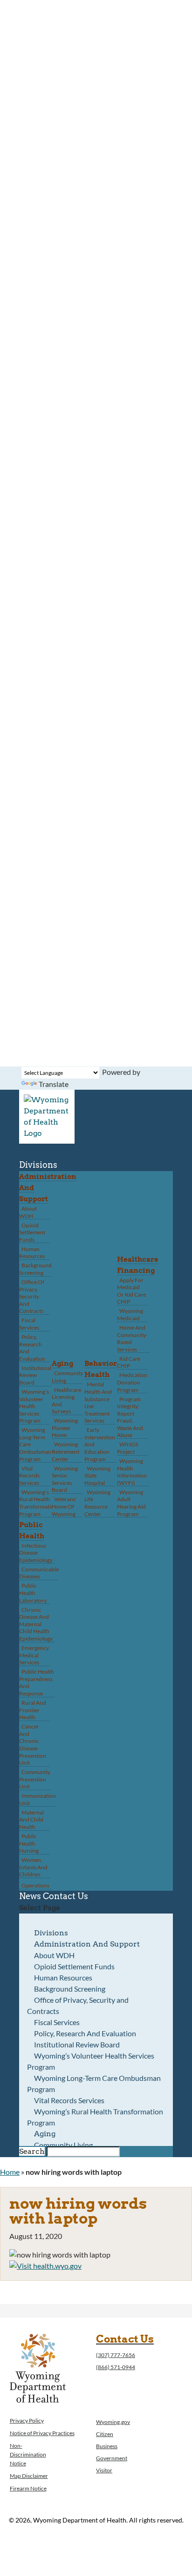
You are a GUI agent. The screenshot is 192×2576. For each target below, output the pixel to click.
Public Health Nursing (29, 1843)
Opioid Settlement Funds (32, 1232)
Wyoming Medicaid (130, 1314)
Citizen (105, 2434)
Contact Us (65, 1896)
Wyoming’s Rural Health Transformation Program (38, 1503)
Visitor (104, 2470)
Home (10, 2172)
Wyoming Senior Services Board (65, 1479)
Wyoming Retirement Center (65, 1451)
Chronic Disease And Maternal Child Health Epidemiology (36, 1624)
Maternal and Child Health (31, 1820)
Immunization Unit (38, 1799)
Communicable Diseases (39, 1573)
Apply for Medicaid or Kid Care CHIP (131, 1291)
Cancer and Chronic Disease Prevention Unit (33, 1745)
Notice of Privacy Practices (42, 2433)
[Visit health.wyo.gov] (45, 2266)
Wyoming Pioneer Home (65, 1428)
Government (112, 2458)
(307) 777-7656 (116, 2355)
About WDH (28, 1212)
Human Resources (32, 1253)
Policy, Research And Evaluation (32, 1348)
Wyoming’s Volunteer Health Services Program (34, 1406)
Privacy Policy (27, 2420)
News (30, 1896)
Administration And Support (87, 1944)
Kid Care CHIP (129, 1362)
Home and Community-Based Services (132, 1338)
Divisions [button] (38, 1165)
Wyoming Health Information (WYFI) (132, 1472)
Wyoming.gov (113, 2422)
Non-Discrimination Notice (28, 2454)
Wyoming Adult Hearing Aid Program (131, 1503)
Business (107, 2446)
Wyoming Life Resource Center (97, 1503)
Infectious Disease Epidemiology (36, 1553)
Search (32, 2151)
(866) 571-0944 (116, 2367)
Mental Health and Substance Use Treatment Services (98, 1402)
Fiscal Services (29, 1324)
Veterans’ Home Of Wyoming (64, 1506)
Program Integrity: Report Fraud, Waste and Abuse (130, 1417)
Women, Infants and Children (33, 1867)
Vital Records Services (29, 1476)
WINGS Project (127, 1448)
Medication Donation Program (132, 1382)
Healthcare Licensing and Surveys (66, 1401)
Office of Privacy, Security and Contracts (32, 1296)
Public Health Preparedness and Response (37, 1682)
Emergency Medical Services (34, 1655)
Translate (54, 1084)
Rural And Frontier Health (33, 1710)
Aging (62, 1364)
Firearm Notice (28, 2488)
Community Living (67, 1377)
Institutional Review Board (35, 1375)
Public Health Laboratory (33, 1593)
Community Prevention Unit (35, 1779)
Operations (35, 1885)
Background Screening (35, 1269)
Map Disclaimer (29, 2476)
